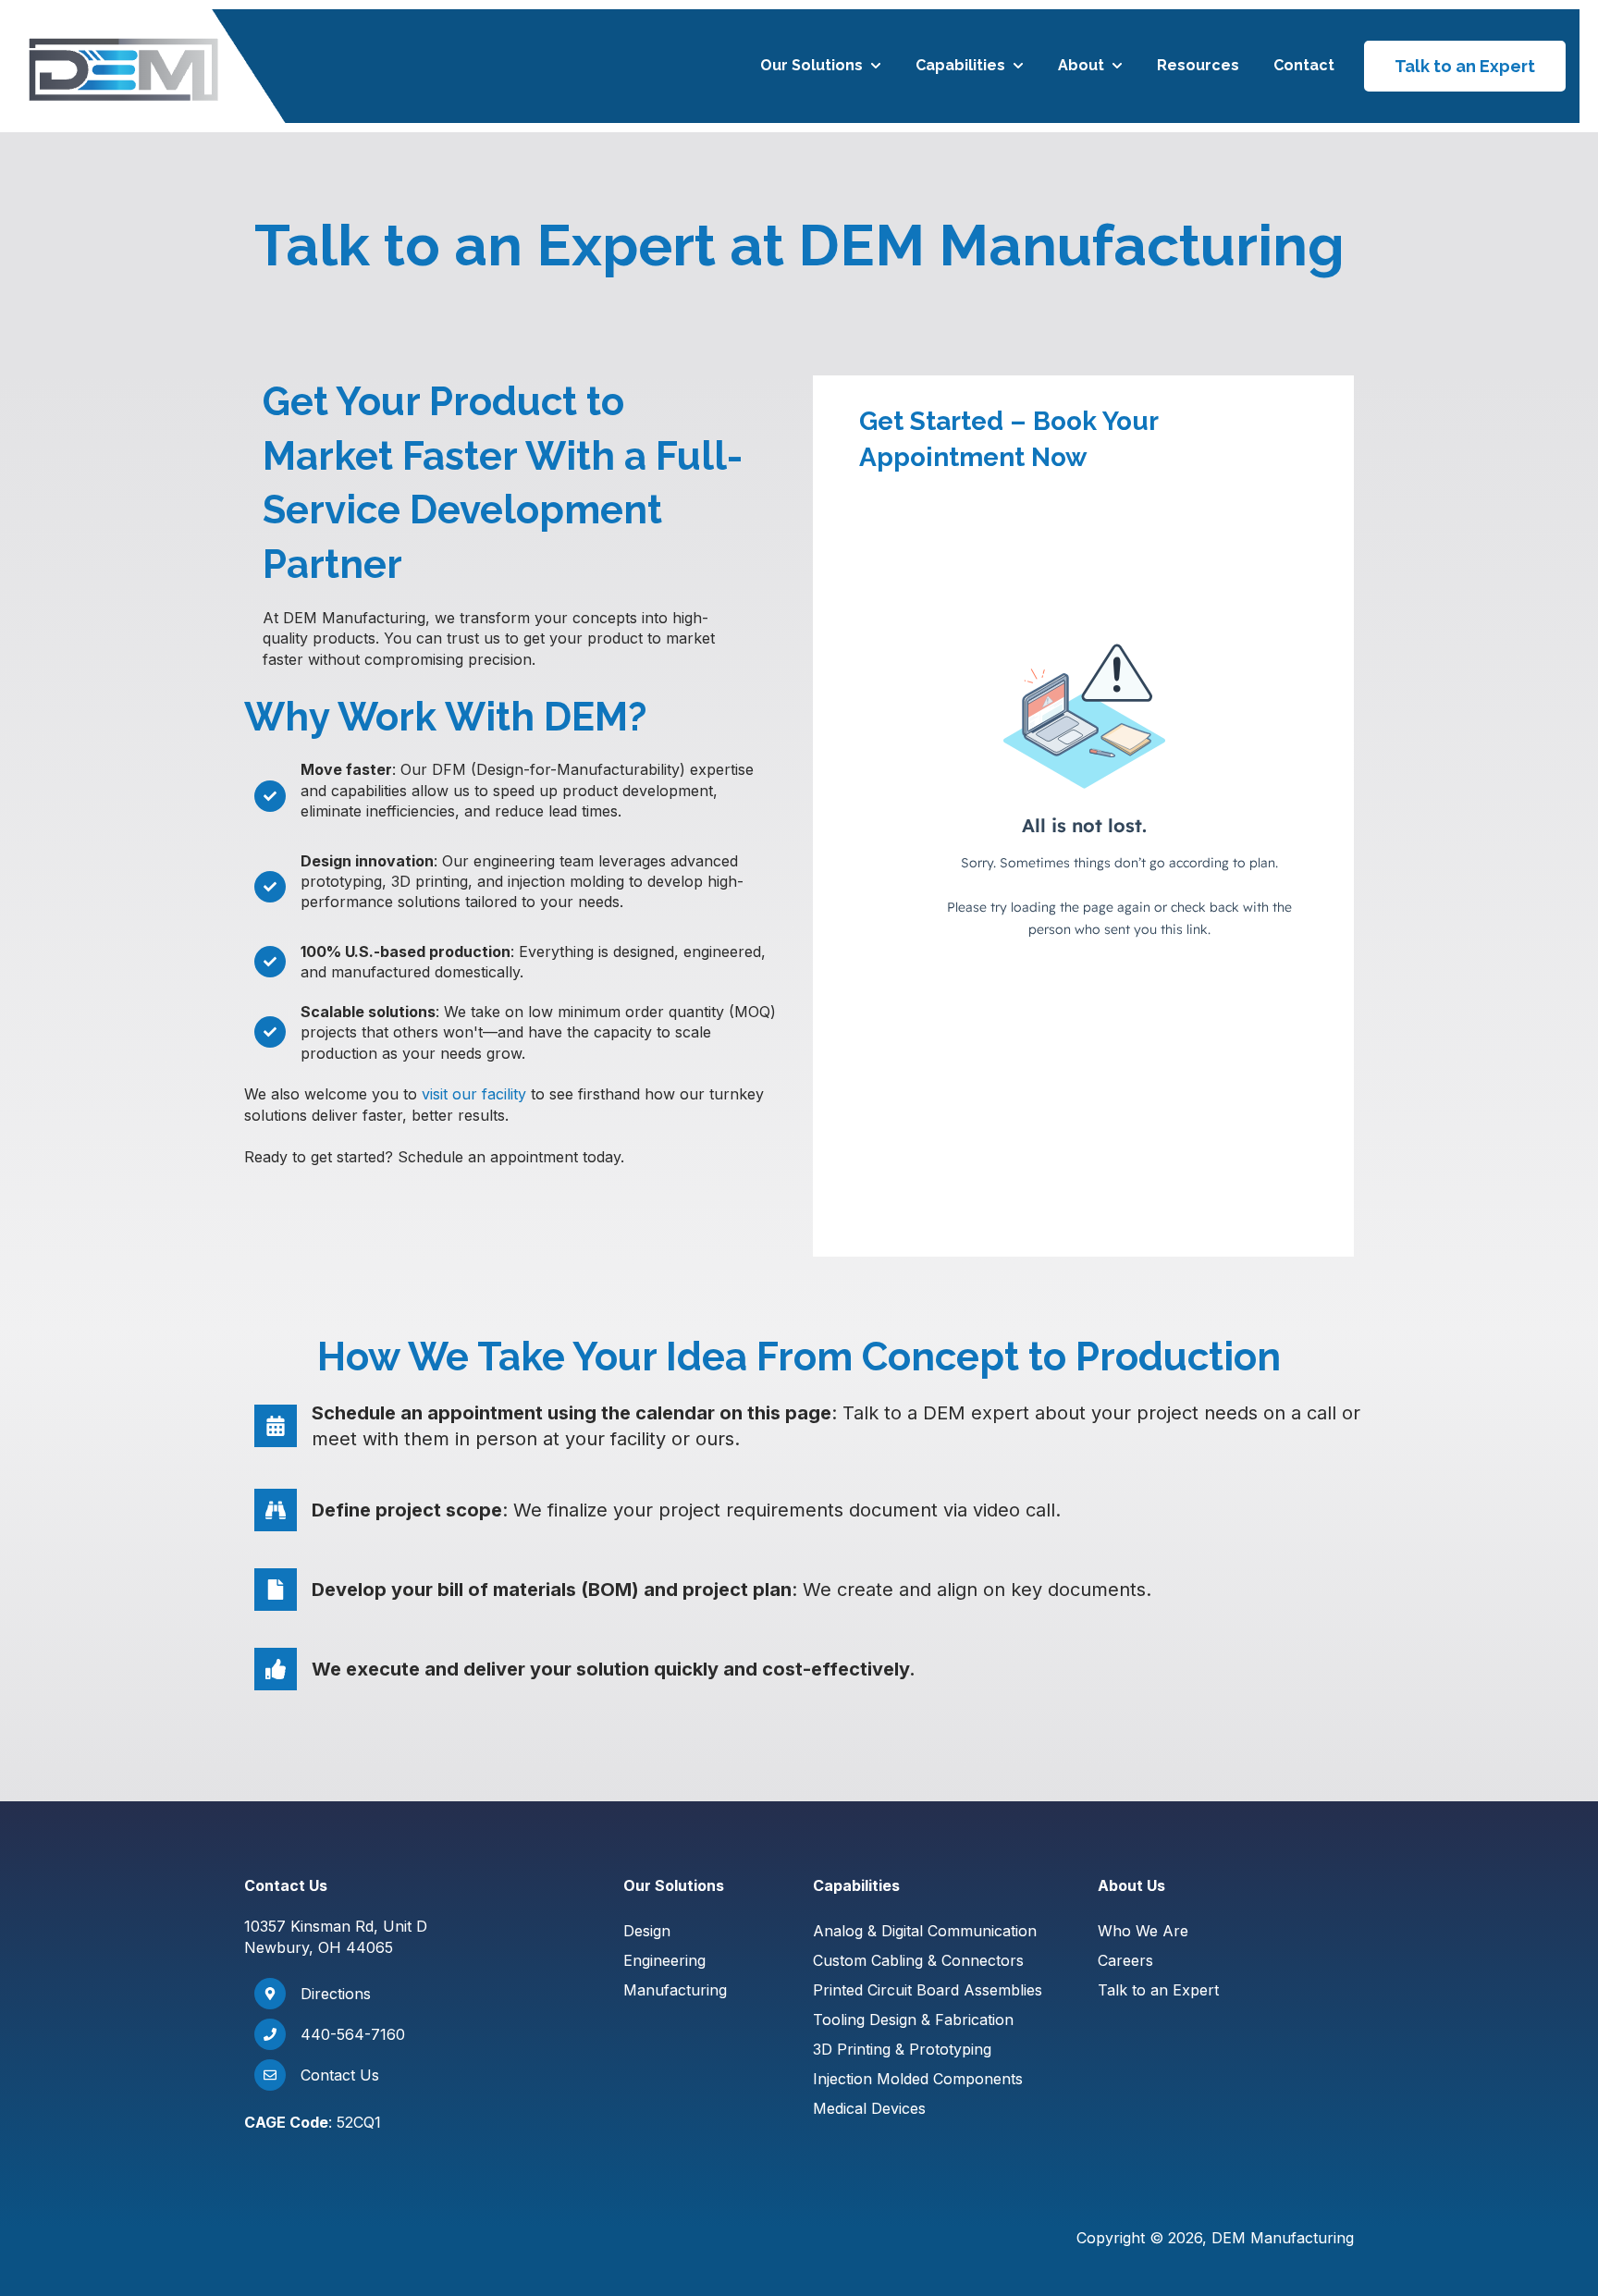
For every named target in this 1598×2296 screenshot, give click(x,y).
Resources (1198, 65)
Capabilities (960, 65)
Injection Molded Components (918, 2079)
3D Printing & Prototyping (902, 2049)
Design (647, 1931)
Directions (336, 1994)
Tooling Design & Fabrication (913, 2020)
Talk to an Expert (1465, 66)
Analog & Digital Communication (925, 1931)
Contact (1304, 65)
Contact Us (340, 2075)
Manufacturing (675, 1990)
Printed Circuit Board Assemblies (928, 1990)
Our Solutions (811, 65)
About (1081, 65)
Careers (1125, 1960)
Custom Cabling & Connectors (918, 1960)
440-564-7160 (353, 2034)
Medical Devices (869, 2108)
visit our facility (474, 1094)
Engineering (664, 1960)
